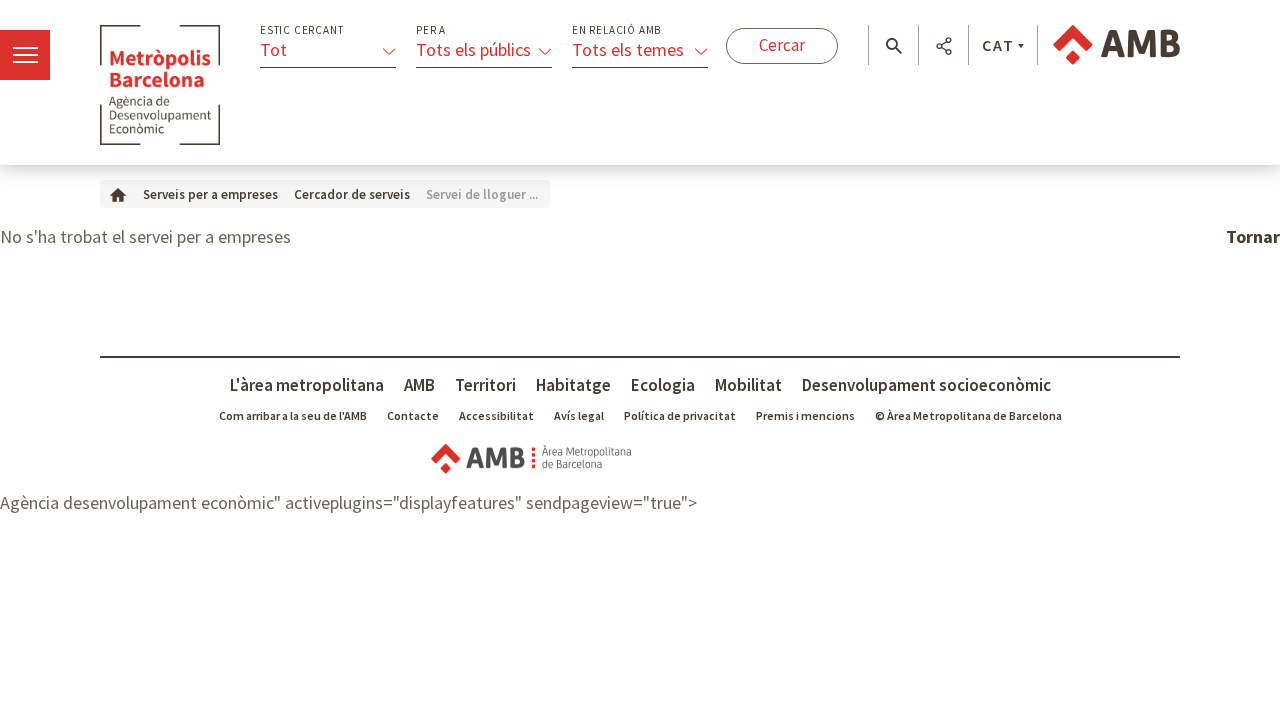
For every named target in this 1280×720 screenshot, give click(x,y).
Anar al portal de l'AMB (1116, 45)
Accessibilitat (496, 415)
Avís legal (579, 415)
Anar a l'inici (160, 85)
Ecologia (663, 385)
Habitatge (573, 385)
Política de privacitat (680, 415)
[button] (893, 46)
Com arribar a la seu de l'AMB (293, 415)
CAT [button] (998, 45)
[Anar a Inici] (118, 193)
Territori (485, 385)
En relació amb (616, 30)
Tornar (1253, 236)
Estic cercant (301, 30)
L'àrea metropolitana (307, 385)
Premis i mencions (805, 415)
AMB (419, 385)
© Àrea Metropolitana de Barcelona (968, 415)
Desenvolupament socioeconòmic (926, 385)
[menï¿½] (25, 55)
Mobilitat (748, 385)
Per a (431, 30)
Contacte (413, 415)
